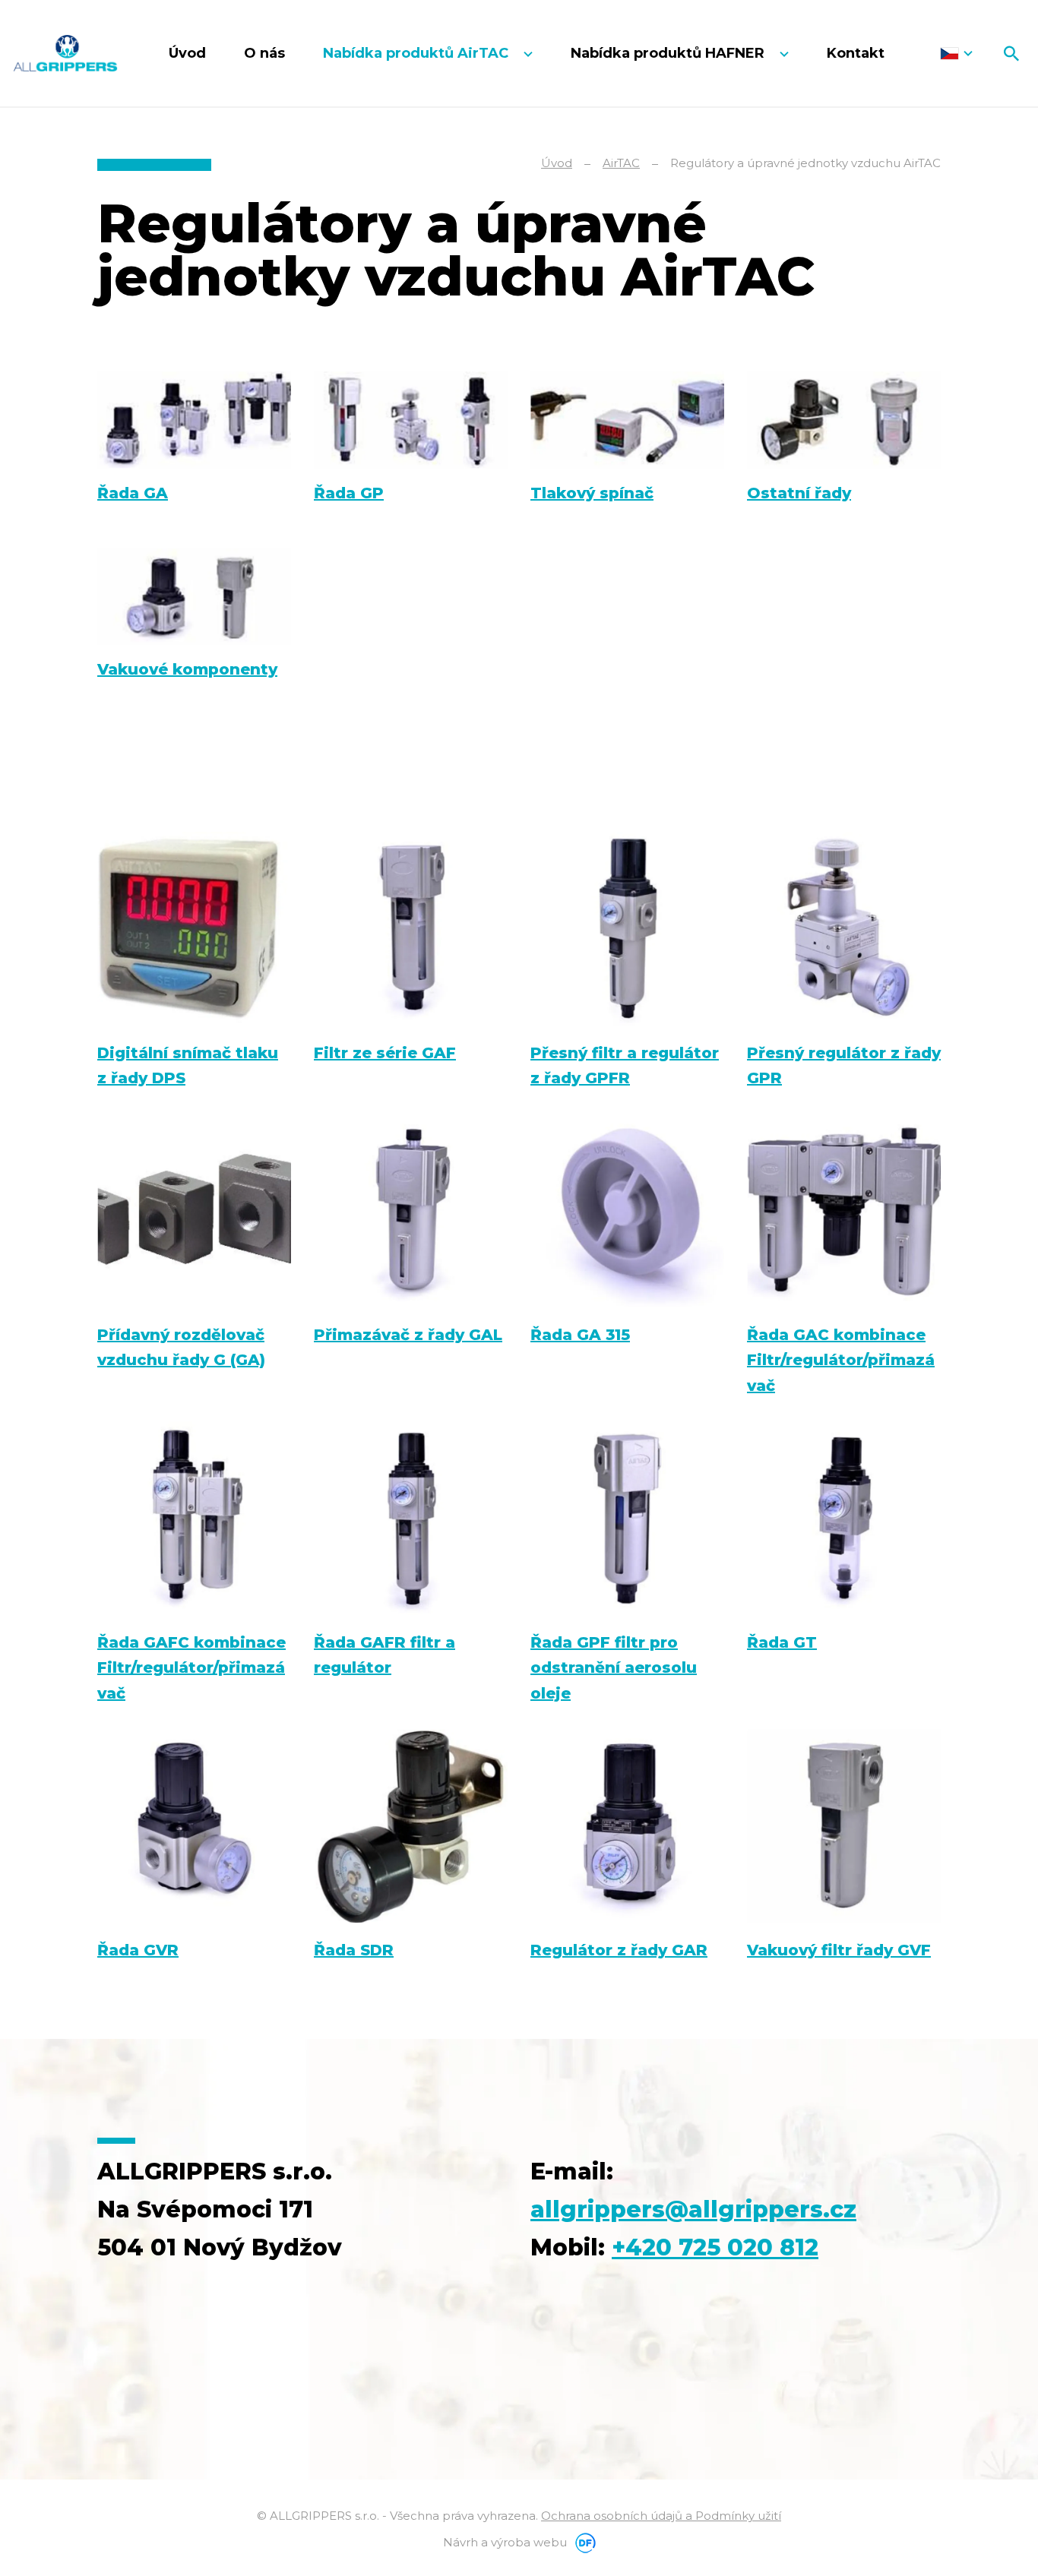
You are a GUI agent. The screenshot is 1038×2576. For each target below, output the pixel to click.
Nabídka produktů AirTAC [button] (418, 53)
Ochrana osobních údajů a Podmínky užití (661, 2516)
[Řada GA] (194, 420)
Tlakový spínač (592, 493)
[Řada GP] (411, 420)
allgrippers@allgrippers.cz (693, 2209)
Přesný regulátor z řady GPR (844, 1065)
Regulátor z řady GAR (619, 1950)
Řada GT (782, 1642)
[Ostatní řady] (844, 420)
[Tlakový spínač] (627, 420)
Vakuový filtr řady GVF (839, 1950)
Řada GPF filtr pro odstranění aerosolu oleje (614, 1668)
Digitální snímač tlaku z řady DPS (188, 1065)
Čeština (956, 53)
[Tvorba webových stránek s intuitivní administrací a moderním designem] (583, 2542)
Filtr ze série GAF (385, 1053)
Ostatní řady (799, 493)
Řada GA (133, 493)
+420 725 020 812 (715, 2247)
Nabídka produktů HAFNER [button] (669, 53)
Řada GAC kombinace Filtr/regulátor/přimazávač (841, 1360)
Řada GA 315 (580, 1335)
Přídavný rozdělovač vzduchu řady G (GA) (181, 1347)
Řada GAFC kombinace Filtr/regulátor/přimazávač (191, 1668)
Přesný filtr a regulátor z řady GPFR (625, 1065)
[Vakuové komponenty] (194, 597)
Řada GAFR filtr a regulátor (385, 1655)
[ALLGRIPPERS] (65, 53)
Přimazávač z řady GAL (408, 1335)
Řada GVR (138, 1950)
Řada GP (349, 493)
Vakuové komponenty (187, 669)
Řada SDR (354, 1950)
